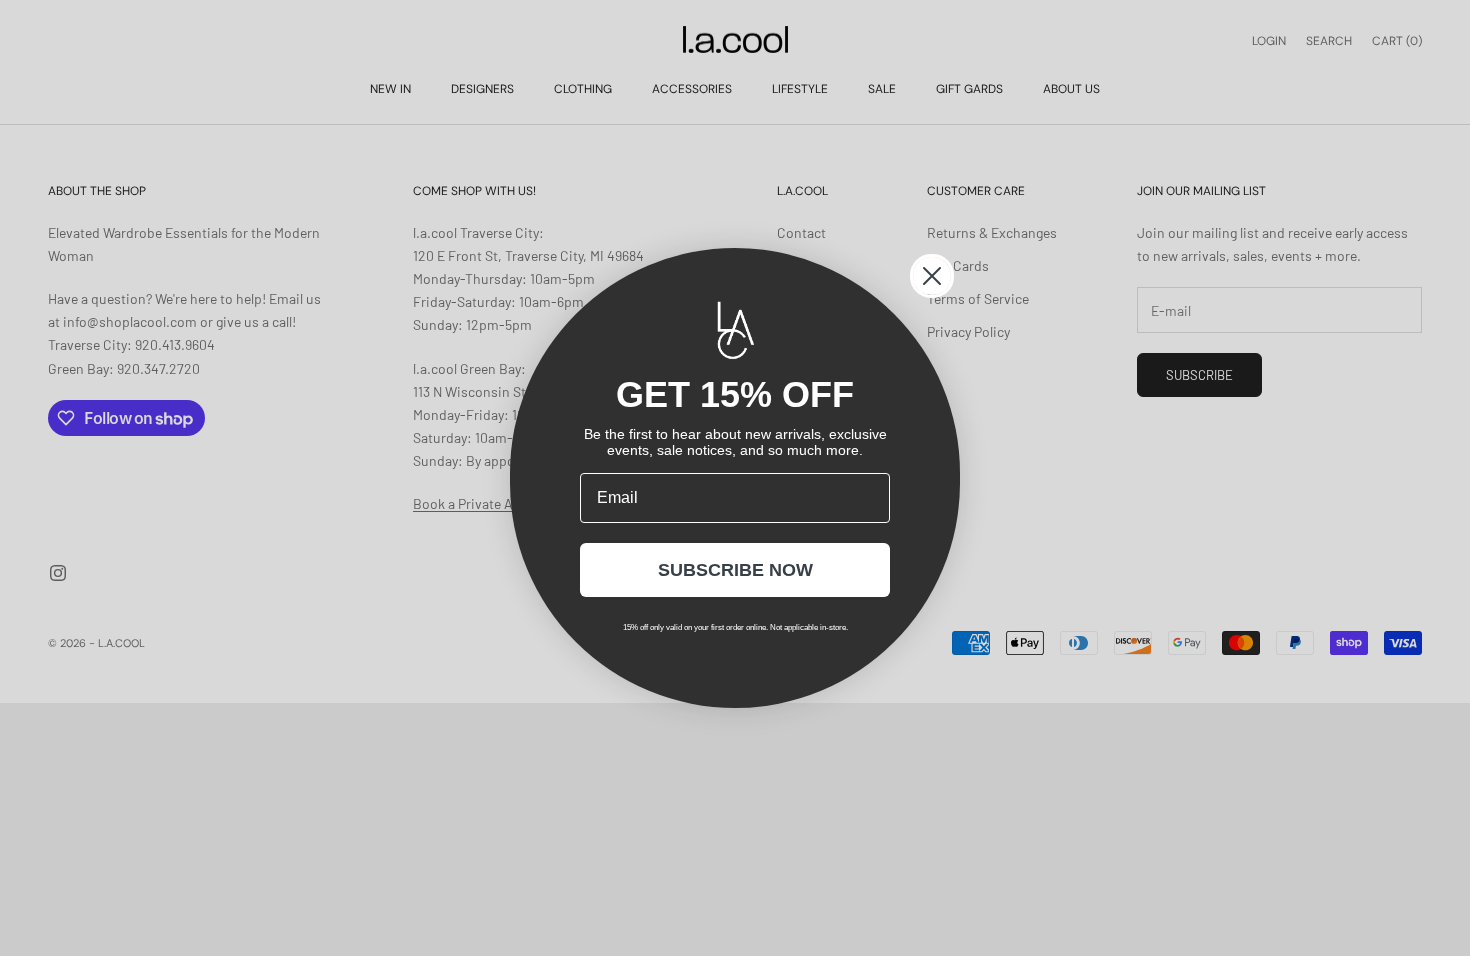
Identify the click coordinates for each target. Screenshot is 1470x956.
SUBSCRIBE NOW (735, 570)
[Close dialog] (932, 276)
